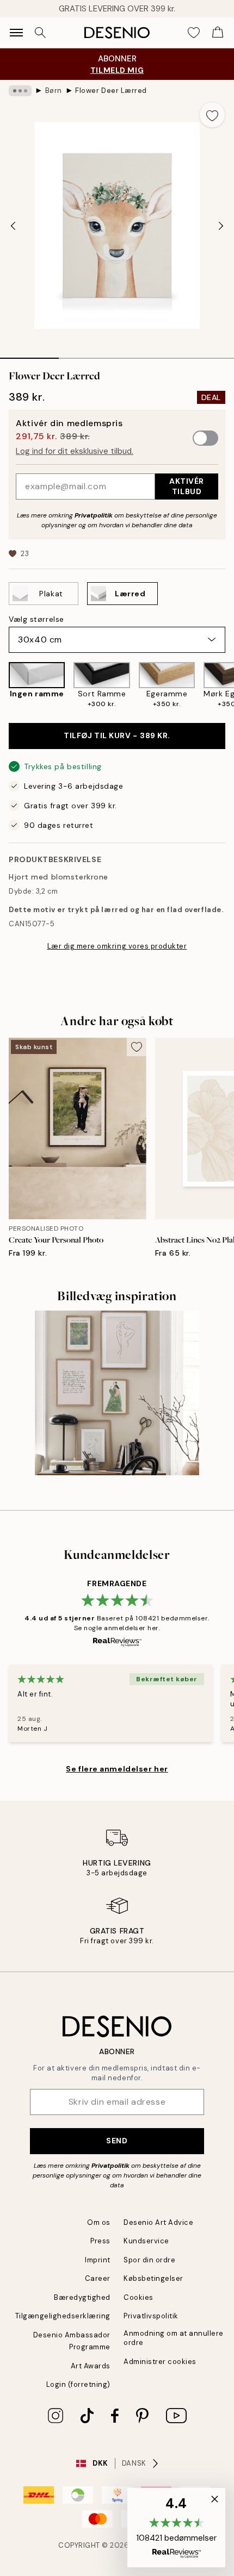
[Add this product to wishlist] (212, 115)
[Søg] (40, 33)
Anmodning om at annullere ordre (174, 2338)
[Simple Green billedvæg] (117, 1393)
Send (117, 2141)
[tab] (29, 354)
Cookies (138, 2297)
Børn (54, 91)
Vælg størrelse (36, 619)
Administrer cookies (160, 2362)
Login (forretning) (78, 2384)
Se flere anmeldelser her (117, 1769)
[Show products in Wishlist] (194, 33)
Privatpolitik (94, 515)
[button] (176, 2528)
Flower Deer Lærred (111, 91)
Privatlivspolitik (151, 2316)
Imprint (98, 2260)
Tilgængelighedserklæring (63, 2316)
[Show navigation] (16, 33)
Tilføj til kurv (117, 735)
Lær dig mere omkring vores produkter (117, 946)
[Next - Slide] (221, 226)
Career (98, 2278)
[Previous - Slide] (13, 226)
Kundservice (146, 2241)
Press (100, 2241)
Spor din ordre (149, 2260)
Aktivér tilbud (187, 486)
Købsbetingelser (153, 2278)
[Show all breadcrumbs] (20, 91)
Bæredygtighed (82, 2297)
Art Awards (91, 2366)
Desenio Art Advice (158, 2222)
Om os (99, 2222)
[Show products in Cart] (218, 33)
